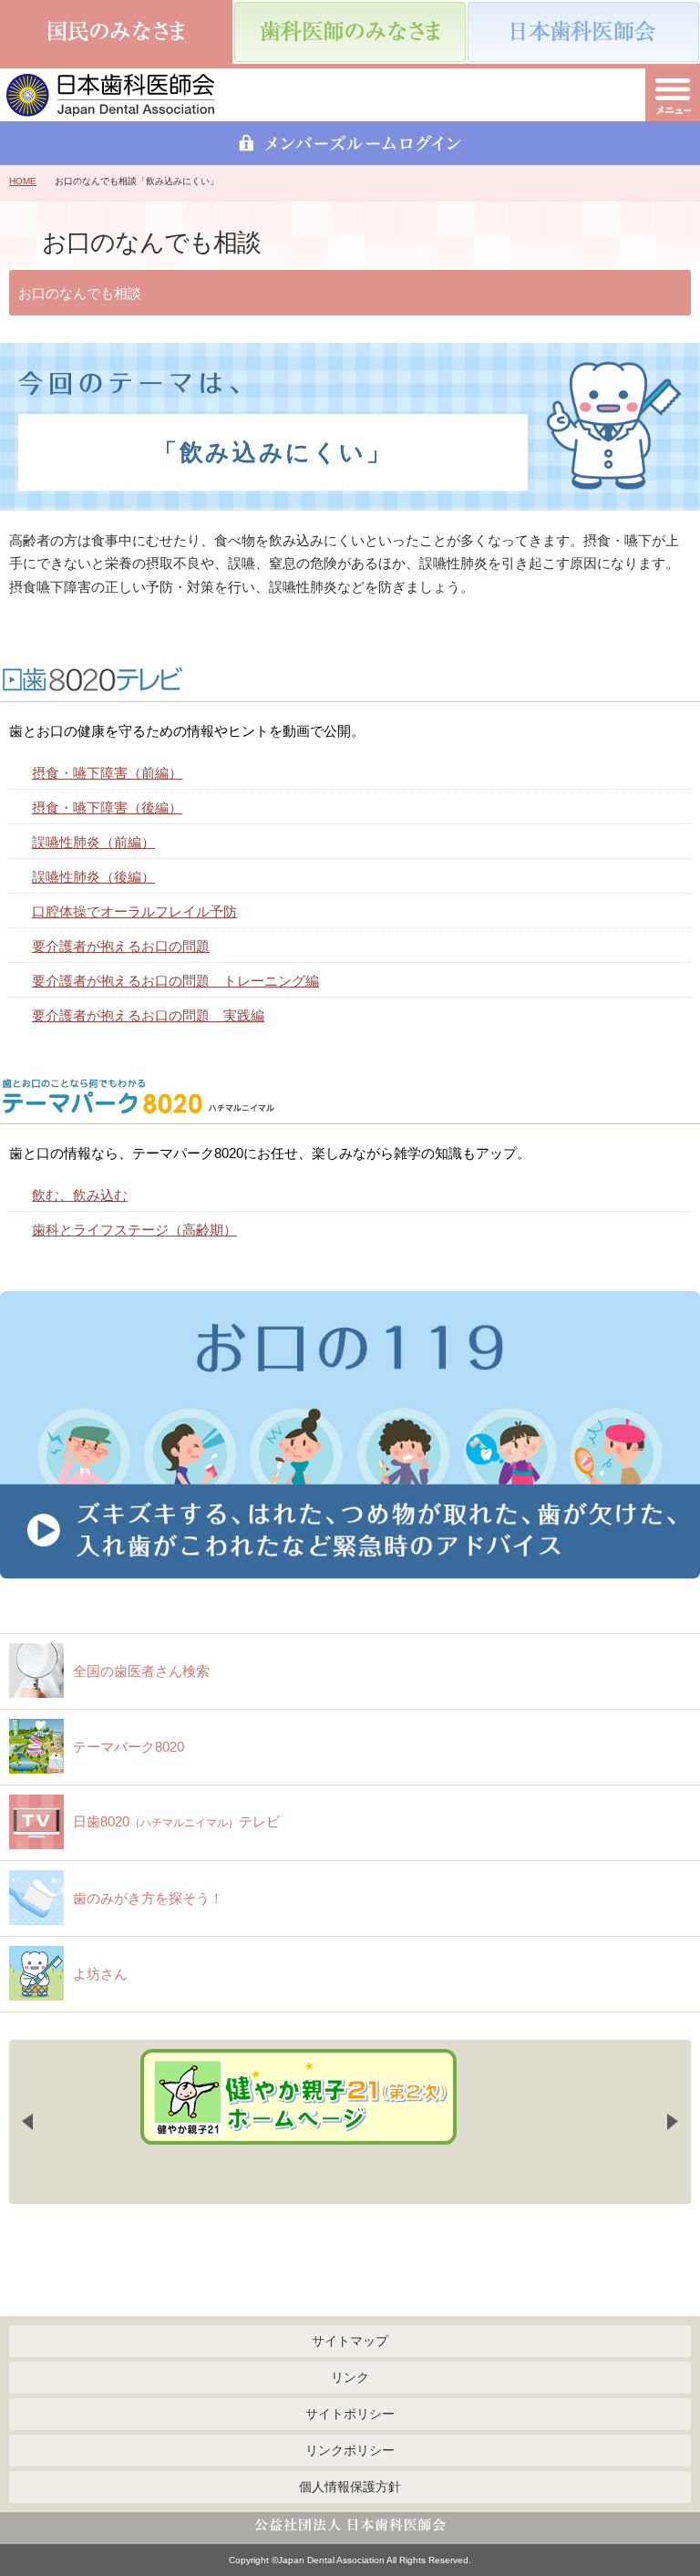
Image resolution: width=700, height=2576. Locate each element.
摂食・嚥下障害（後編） (107, 807)
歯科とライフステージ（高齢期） (134, 1230)
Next (673, 2122)
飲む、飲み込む (80, 1195)
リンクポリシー (350, 2450)
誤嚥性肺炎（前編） (93, 842)
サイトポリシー (350, 2414)
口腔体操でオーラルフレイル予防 (134, 911)
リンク (350, 2377)
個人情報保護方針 (350, 2487)
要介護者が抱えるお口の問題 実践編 (148, 1015)
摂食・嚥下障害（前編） (107, 773)
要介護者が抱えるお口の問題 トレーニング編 (175, 981)
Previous (27, 2122)
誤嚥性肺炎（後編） (93, 877)
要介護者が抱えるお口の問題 (121, 946)
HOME (23, 181)
